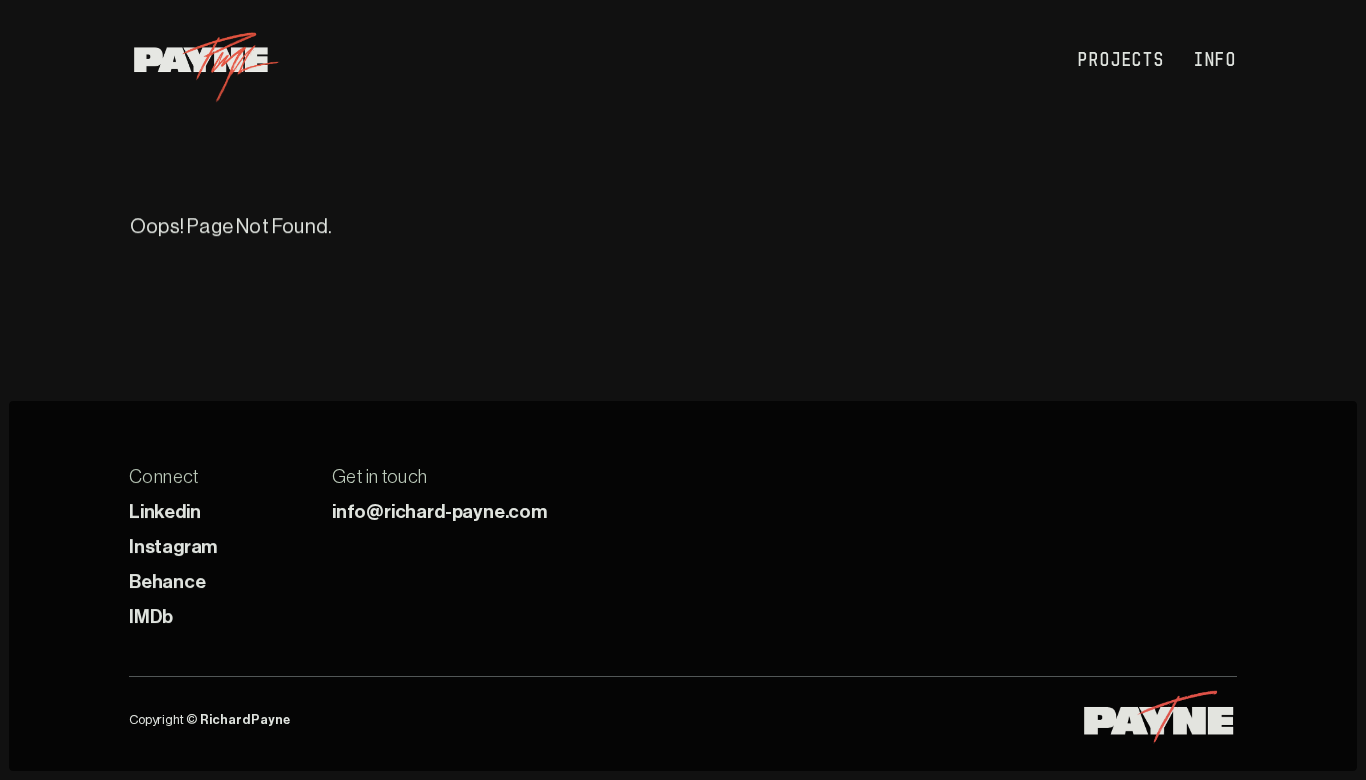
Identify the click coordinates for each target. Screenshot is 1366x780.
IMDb (151, 616)
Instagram (173, 546)
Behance (167, 581)
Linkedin (164, 511)
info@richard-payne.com (439, 511)
